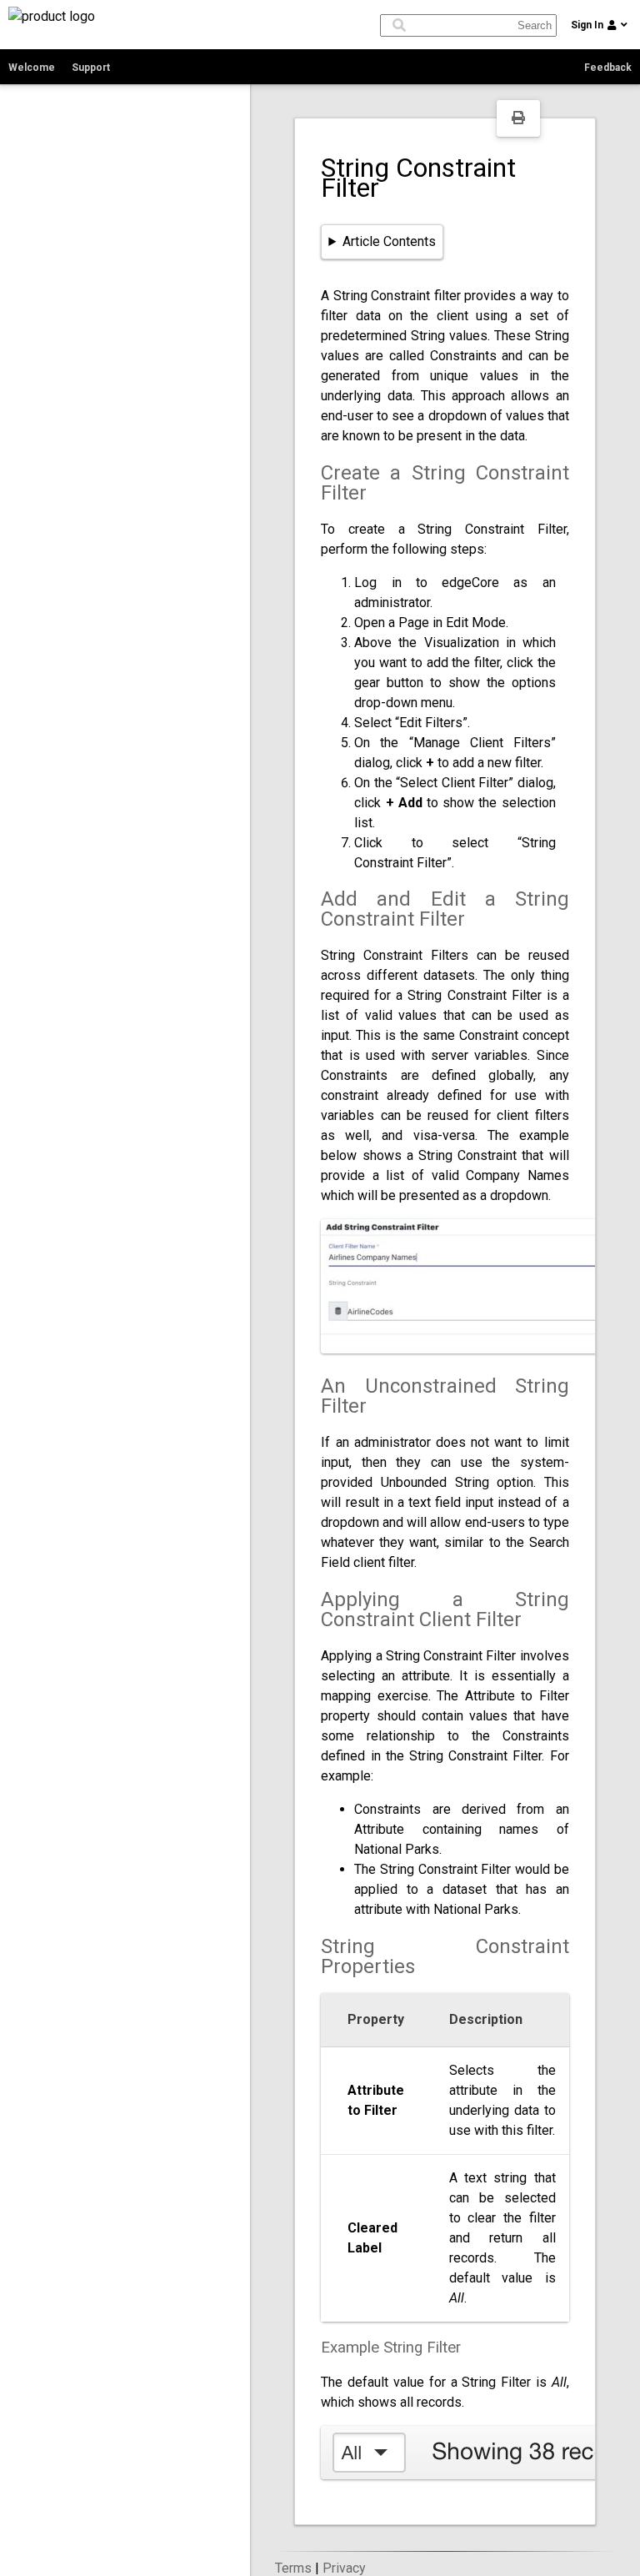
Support (91, 68)
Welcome (32, 68)
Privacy (344, 2568)
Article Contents (389, 241)
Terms (293, 2568)
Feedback (608, 68)
